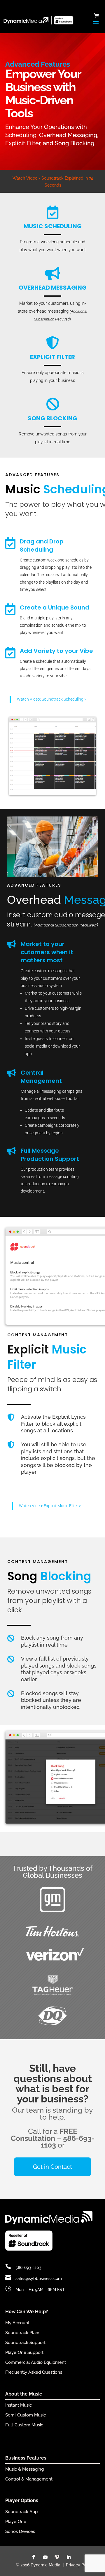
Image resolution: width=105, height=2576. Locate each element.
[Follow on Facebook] (34, 2557)
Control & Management (29, 2479)
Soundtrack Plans (23, 2333)
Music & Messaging (24, 2469)
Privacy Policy (79, 2565)
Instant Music (19, 2405)
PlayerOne (16, 2522)
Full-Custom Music (24, 2425)
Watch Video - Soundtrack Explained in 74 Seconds (53, 182)
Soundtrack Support (25, 2343)
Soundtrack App (21, 2512)
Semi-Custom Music (26, 2415)
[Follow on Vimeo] (57, 2557)
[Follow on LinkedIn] (69, 2557)
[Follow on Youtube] (45, 2557)
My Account (17, 2323)
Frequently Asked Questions (34, 2372)
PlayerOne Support (24, 2352)
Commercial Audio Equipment (36, 2362)
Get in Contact (52, 2167)
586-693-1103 (28, 2267)
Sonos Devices (20, 2531)
